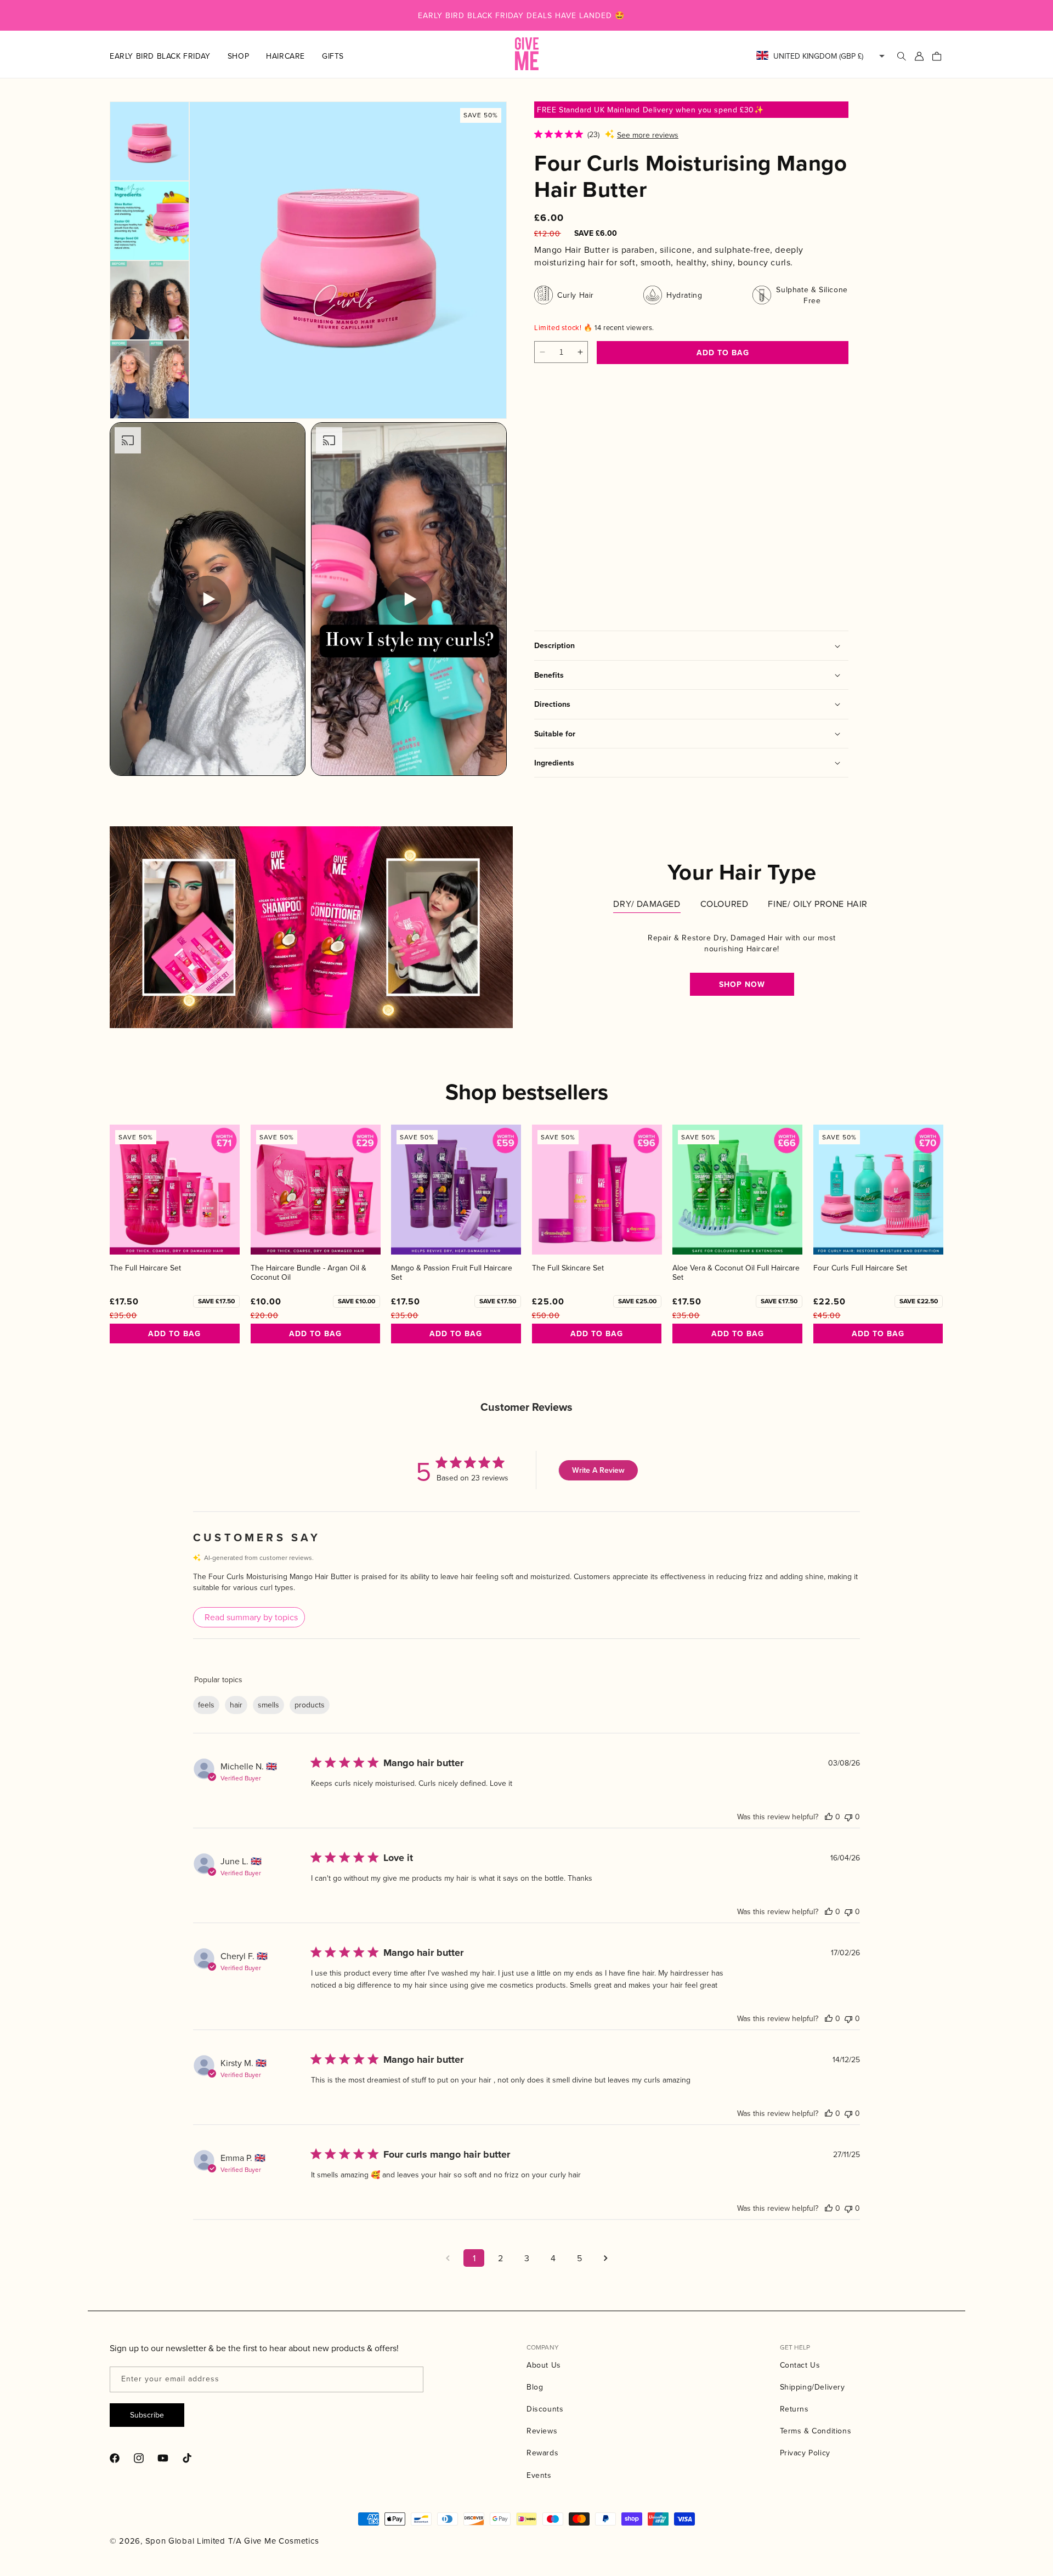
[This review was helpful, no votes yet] (829, 1817)
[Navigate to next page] (605, 2258)
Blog (535, 2387)
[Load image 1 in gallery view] (149, 141)
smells (268, 1705)
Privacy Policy (805, 2453)
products (310, 1705)
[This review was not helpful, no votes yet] (848, 1817)
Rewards (542, 2453)
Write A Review (598, 1470)
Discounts (545, 2409)
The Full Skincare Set (568, 1268)
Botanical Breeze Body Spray (573, 518)
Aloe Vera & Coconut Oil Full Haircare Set (736, 1273)
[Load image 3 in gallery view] (149, 300)
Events (539, 2475)
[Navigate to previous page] (448, 2258)
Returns (794, 2409)
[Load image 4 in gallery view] (149, 380)
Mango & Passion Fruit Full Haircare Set (452, 1273)
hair (236, 1705)
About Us (544, 2365)
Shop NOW (742, 984)
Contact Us (800, 2365)
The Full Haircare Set (145, 1268)
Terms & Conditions (816, 2431)
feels (206, 1705)
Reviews (542, 2431)
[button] (247, 56)
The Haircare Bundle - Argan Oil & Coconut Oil (308, 1273)
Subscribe (147, 2415)
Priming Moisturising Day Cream (684, 518)
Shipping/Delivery (813, 2387)
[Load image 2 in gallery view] (149, 221)
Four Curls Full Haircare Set (860, 1268)
